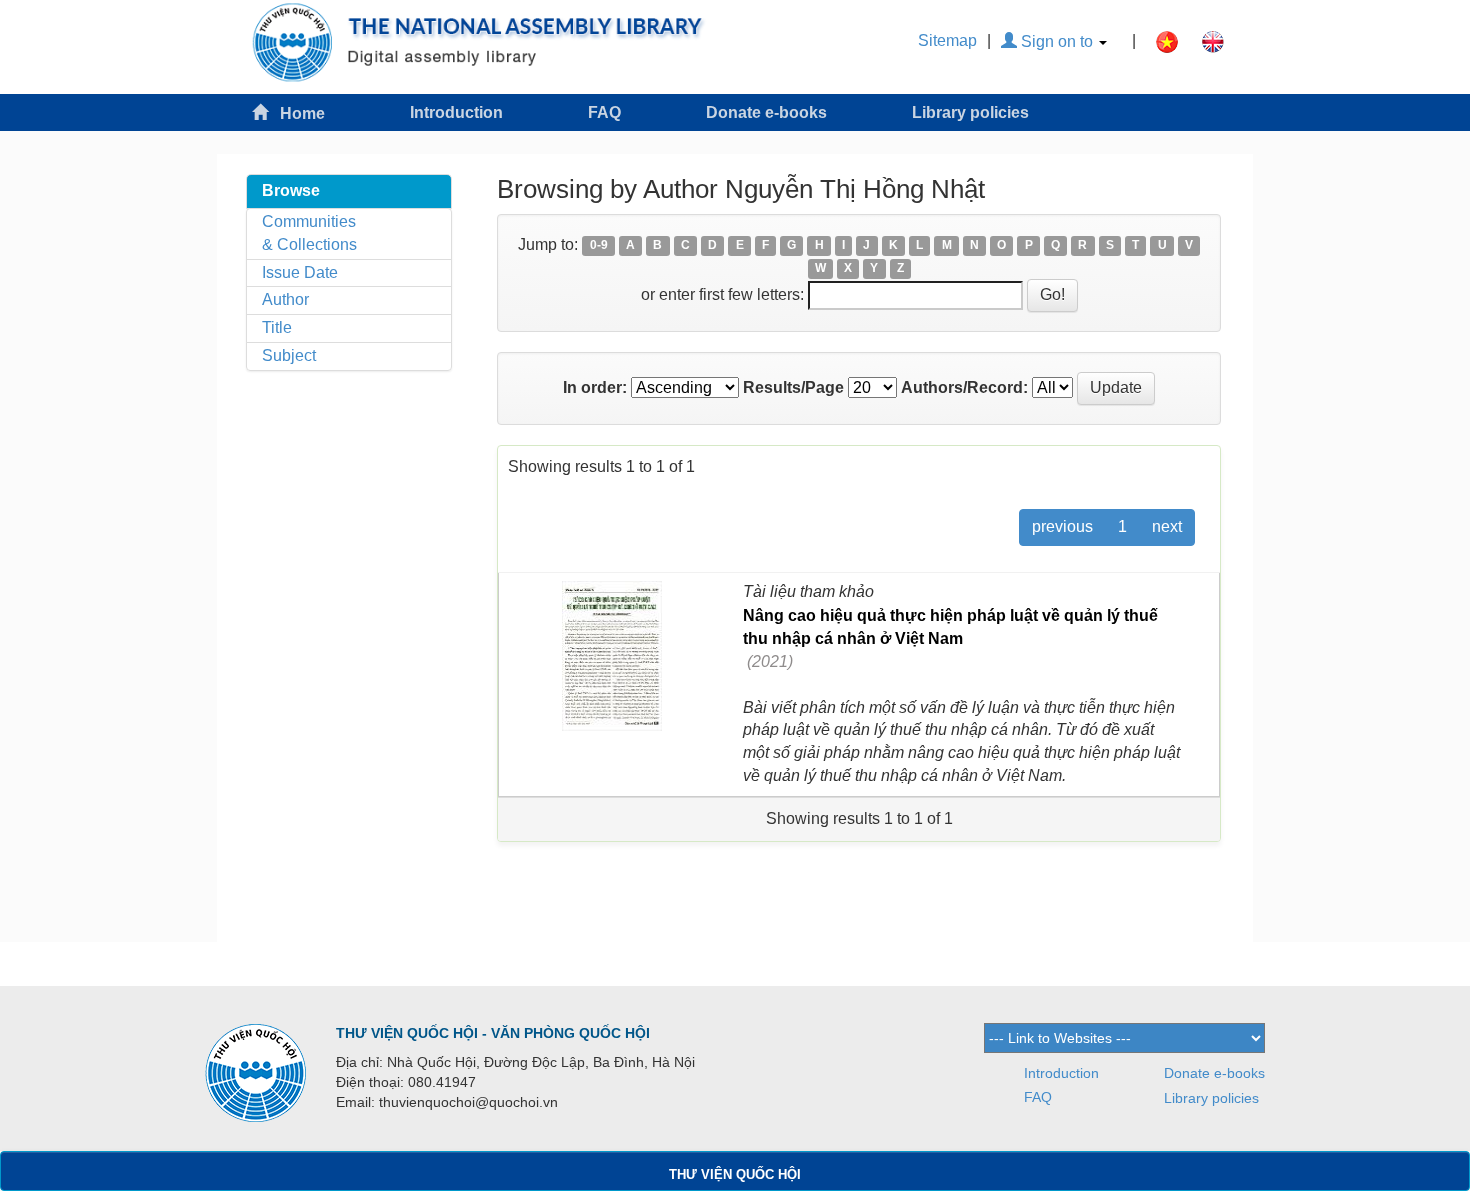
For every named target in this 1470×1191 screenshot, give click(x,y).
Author (285, 299)
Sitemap (947, 40)
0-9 (599, 246)
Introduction (456, 112)
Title (277, 327)
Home (296, 113)
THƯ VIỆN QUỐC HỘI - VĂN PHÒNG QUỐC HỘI (493, 1033)
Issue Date (300, 272)
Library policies (970, 112)
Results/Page (793, 387)
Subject (289, 355)
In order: (595, 387)
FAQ (604, 112)
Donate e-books (766, 112)
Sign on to (1057, 41)
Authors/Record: (964, 387)
